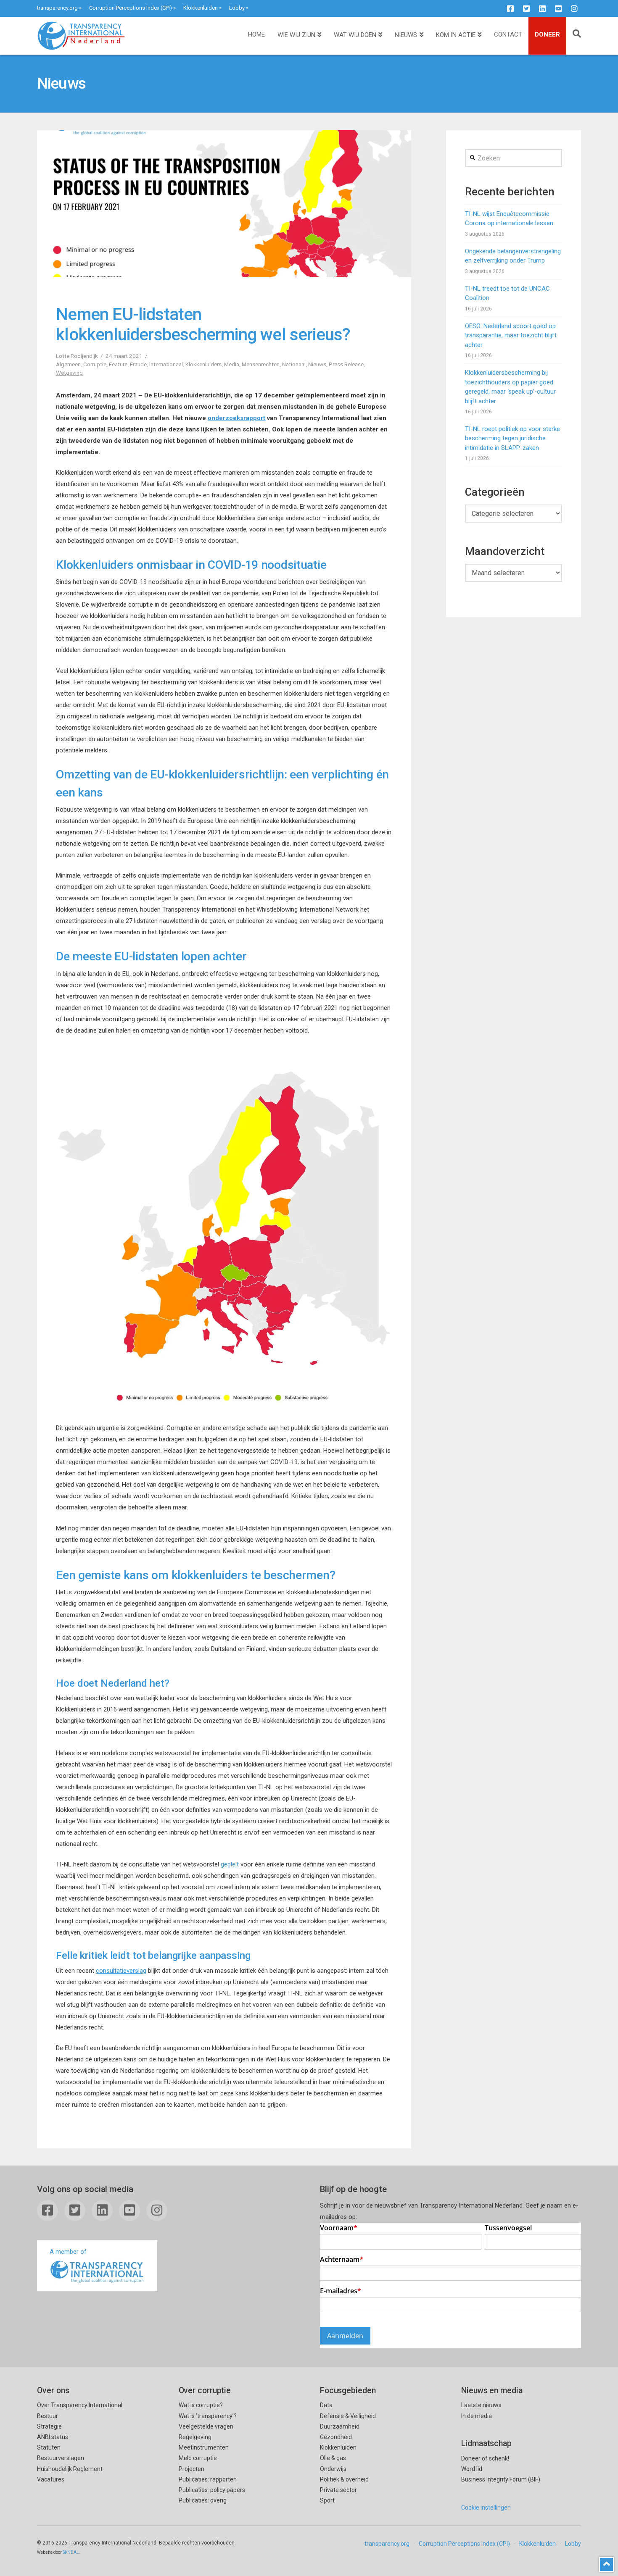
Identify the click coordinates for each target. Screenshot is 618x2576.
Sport (327, 2500)
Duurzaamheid (340, 2426)
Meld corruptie (198, 2458)
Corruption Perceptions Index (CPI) (131, 8)
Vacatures (51, 2479)
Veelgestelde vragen (206, 2426)
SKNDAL (71, 2552)
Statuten (49, 2447)
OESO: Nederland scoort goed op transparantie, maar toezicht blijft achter (511, 335)
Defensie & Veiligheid (348, 2416)
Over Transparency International (80, 2405)
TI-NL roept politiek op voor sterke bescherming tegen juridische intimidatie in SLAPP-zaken (512, 438)
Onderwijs (333, 2469)
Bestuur (48, 2416)
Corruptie (95, 364)
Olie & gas (333, 2458)
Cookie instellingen (486, 2508)
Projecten (191, 2469)
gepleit (230, 1864)
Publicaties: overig (203, 2500)
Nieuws (317, 364)
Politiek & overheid (344, 2479)
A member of (68, 2252)
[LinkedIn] (542, 8)
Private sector (338, 2490)
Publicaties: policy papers (212, 2490)
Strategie (49, 2426)
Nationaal (294, 364)
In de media (477, 2416)
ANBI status (53, 2437)
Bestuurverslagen (61, 2458)
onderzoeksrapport (236, 418)
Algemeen (68, 364)
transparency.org (57, 8)
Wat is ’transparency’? (208, 2416)
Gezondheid (336, 2437)
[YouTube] (558, 8)
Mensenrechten (261, 364)
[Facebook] (510, 8)
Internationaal (166, 364)
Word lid (472, 2469)
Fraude (138, 364)
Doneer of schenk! (485, 2458)
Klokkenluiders (203, 364)
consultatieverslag (121, 1971)
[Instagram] (574, 8)
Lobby (237, 8)
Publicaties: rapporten (208, 2479)
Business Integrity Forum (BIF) (501, 2479)
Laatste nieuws (481, 2405)
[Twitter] (526, 8)
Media (232, 364)
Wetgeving (69, 373)
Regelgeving (195, 2437)
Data (326, 2405)
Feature (118, 364)
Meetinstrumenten (204, 2447)
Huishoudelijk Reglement (70, 2469)
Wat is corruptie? (201, 2405)
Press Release (346, 364)
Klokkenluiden (201, 8)
